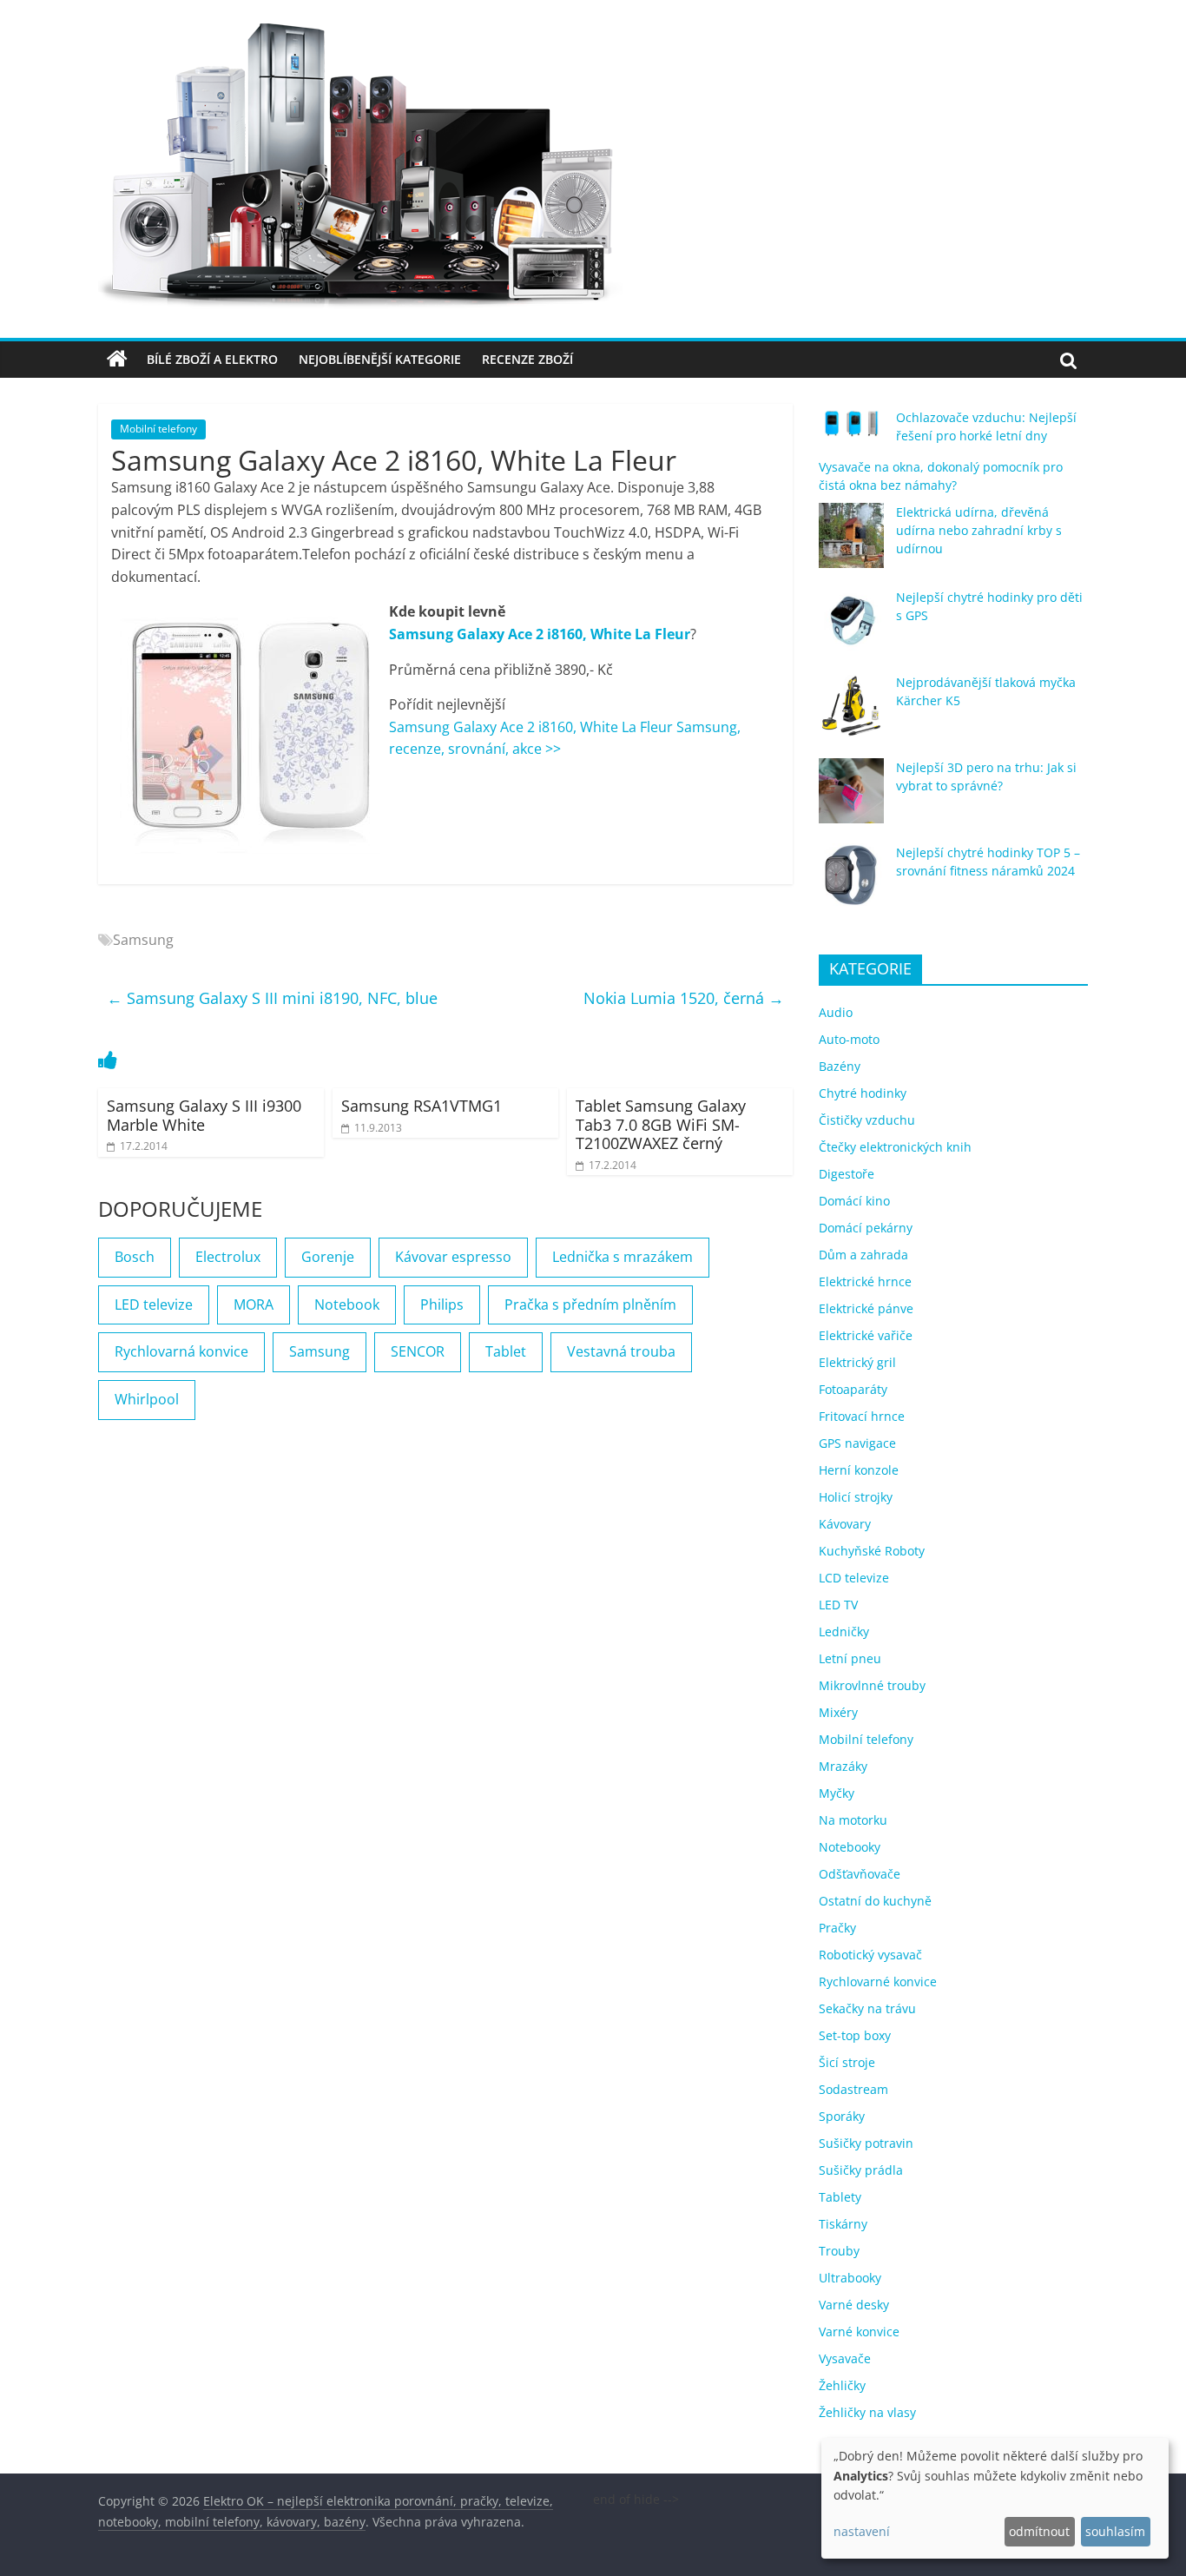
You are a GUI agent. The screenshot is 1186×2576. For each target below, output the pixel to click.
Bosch (135, 1257)
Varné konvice (859, 2332)
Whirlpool (147, 1399)
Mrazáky (843, 1766)
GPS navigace (857, 1443)
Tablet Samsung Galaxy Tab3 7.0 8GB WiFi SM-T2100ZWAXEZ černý (661, 1124)
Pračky (837, 1928)
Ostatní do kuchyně (875, 1901)
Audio (836, 1012)
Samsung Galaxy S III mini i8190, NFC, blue (272, 998)
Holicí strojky (856, 1497)
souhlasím (1115, 2531)
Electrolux (228, 1257)
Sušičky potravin (866, 2143)
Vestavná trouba (621, 1351)
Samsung (143, 940)
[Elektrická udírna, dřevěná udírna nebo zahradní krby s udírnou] (851, 543)
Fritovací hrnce (862, 1416)
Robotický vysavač (870, 1955)
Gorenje (328, 1257)
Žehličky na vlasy (867, 2412)
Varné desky (854, 2305)
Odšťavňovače (860, 1874)
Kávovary (845, 1524)
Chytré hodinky (863, 1093)
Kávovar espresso (453, 1257)
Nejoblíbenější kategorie (380, 359)
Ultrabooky (850, 2278)
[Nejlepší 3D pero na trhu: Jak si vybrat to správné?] (851, 799)
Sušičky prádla (861, 2170)
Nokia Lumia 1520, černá (684, 998)
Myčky (837, 1793)
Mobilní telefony (158, 429)
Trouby (839, 2251)
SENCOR (418, 1351)
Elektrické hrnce (865, 1281)
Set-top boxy (855, 2035)
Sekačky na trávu (867, 2008)
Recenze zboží (527, 359)
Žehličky (842, 2385)
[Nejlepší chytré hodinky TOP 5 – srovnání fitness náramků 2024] (851, 884)
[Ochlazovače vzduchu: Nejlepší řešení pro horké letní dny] (851, 431)
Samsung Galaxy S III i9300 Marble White (204, 1115)
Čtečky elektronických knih (895, 1147)
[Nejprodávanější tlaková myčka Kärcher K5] (851, 713)
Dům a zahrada (863, 1255)
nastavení (862, 2531)
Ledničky (844, 1631)
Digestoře (847, 1174)
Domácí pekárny (866, 1228)
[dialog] (995, 2498)
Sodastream (853, 2089)
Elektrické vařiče (866, 1335)
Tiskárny (843, 2224)
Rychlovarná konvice (181, 1351)
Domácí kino (854, 1201)
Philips (442, 1305)
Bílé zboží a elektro (212, 359)
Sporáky (842, 2116)
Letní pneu (850, 1658)
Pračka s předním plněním (590, 1305)
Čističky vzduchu (867, 1120)
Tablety (840, 2197)
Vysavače (845, 2358)
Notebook (347, 1305)
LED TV (838, 1605)
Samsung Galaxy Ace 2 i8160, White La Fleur (540, 634)
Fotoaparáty (853, 1389)
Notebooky (850, 1847)
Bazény (840, 1066)
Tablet (506, 1351)
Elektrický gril (857, 1362)
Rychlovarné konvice (878, 1982)
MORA (254, 1305)
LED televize (154, 1305)
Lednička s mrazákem (623, 1257)
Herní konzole (859, 1470)
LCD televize (854, 1578)
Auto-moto (849, 1039)
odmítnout (1039, 2531)
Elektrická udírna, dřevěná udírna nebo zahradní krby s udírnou (979, 530)
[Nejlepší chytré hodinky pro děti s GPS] (851, 628)
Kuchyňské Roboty (872, 1551)
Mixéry (838, 1712)
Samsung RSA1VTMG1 (422, 1106)
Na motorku (853, 1820)
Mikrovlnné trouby (872, 1685)
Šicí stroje (847, 2062)
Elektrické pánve (866, 1308)
